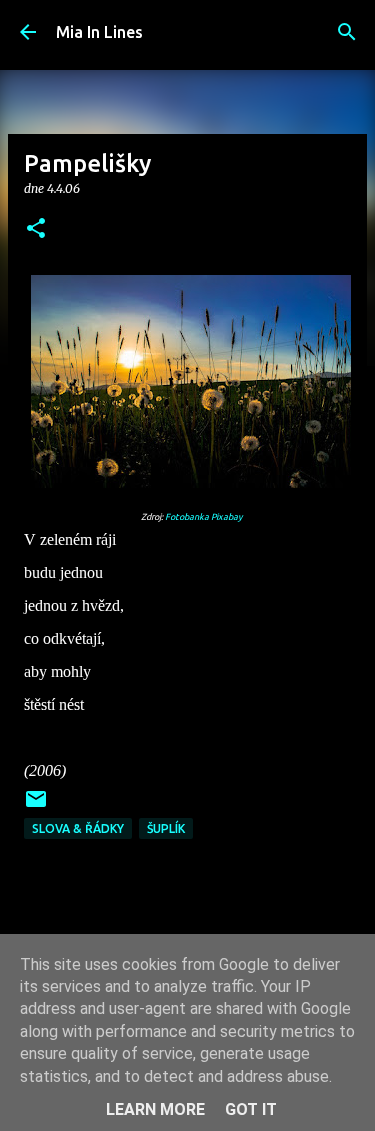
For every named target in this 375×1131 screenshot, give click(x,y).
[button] (36, 229)
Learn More (155, 1109)
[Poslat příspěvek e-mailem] (36, 806)
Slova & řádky (78, 828)
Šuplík (166, 828)
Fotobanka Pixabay (203, 517)
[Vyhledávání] (347, 32)
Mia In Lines (99, 32)
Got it (251, 1109)
